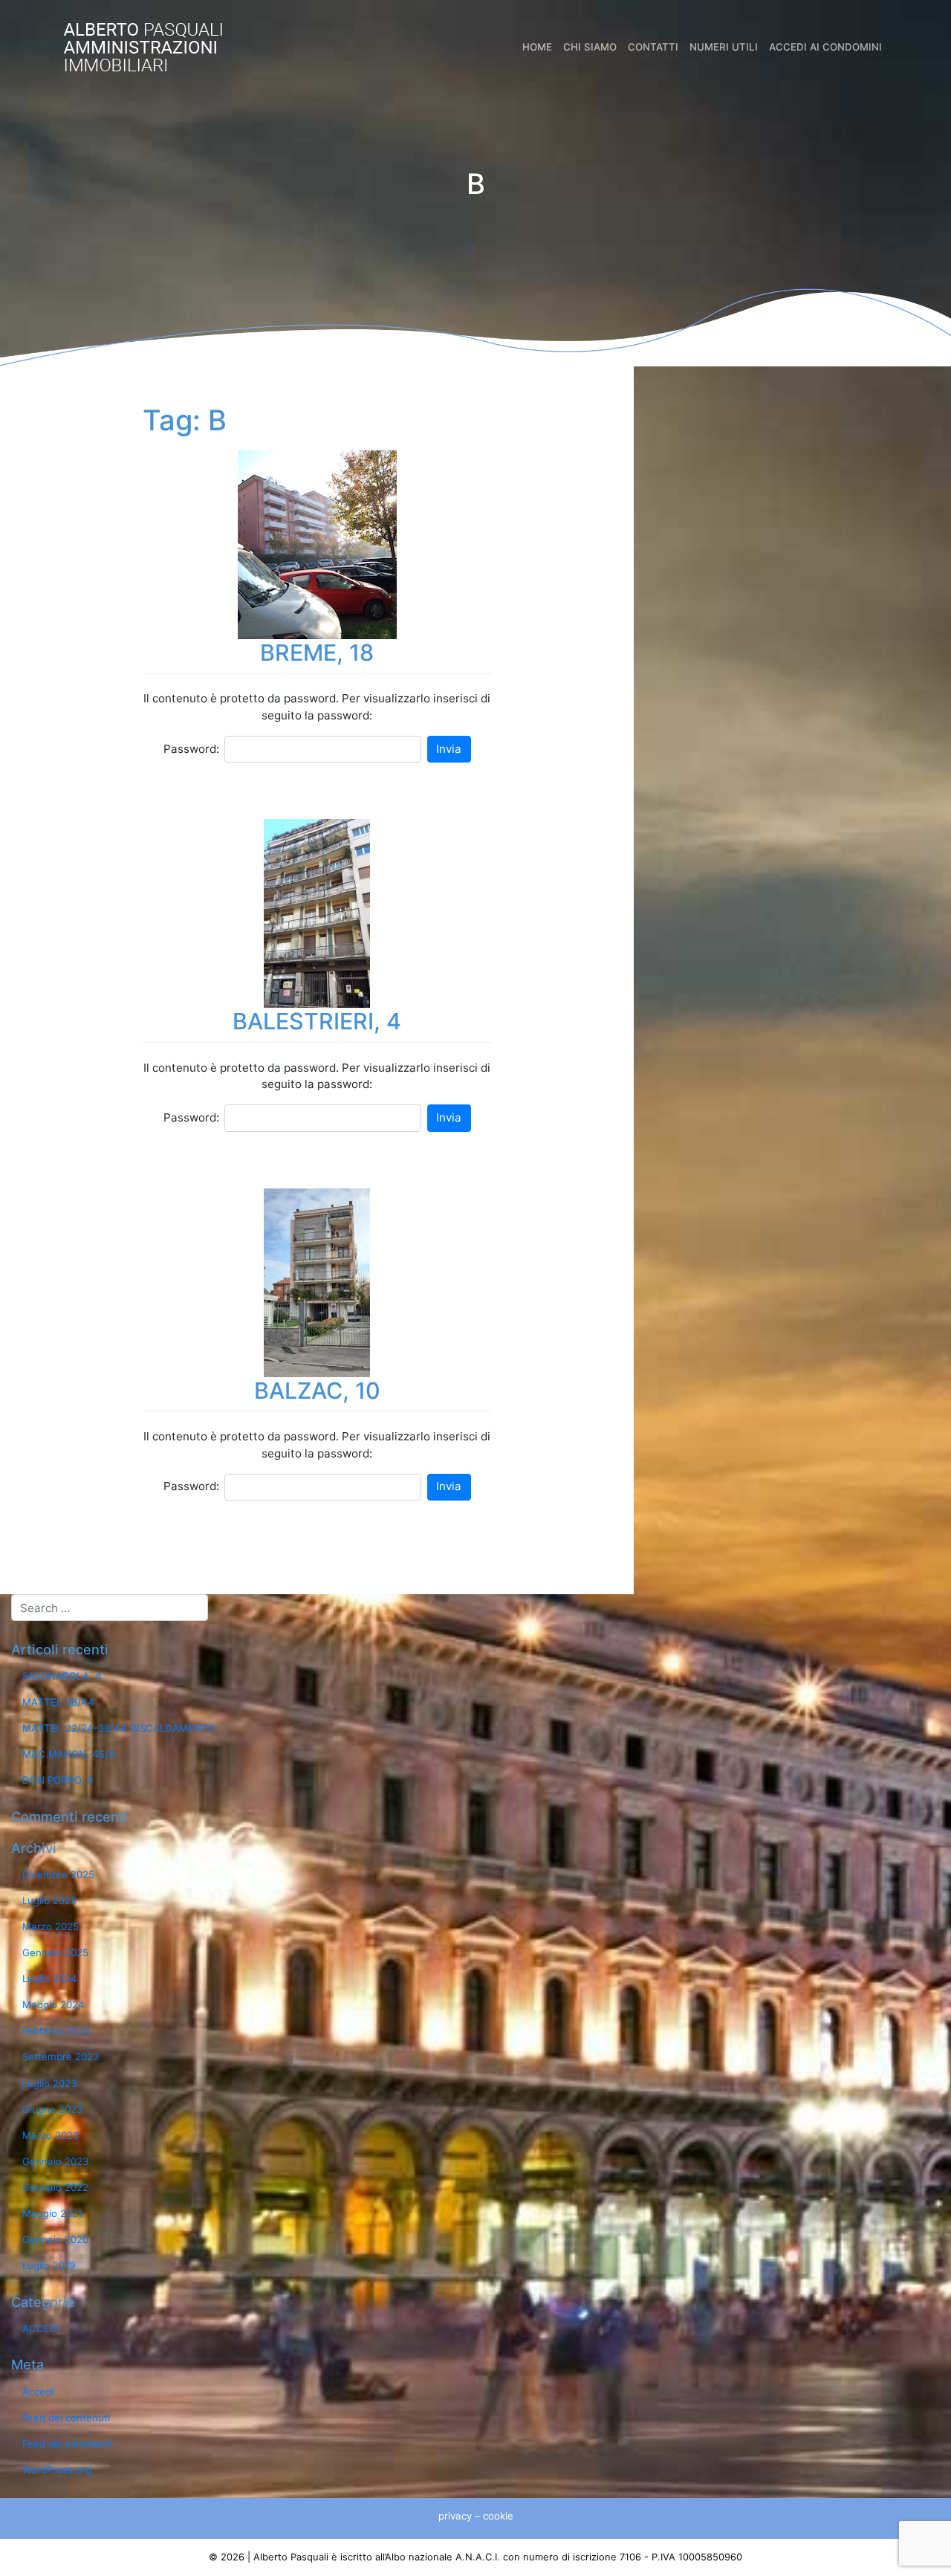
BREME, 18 (317, 653)
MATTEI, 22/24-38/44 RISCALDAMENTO (119, 1728)
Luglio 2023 (49, 2083)
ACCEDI (41, 2329)
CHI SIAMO (590, 47)
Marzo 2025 (51, 1926)
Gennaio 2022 (55, 2187)
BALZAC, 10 (317, 1391)
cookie (498, 2516)
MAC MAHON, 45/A (69, 1754)
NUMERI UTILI (724, 47)
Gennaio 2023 (55, 2161)
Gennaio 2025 (55, 1952)
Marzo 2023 (51, 2135)
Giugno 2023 (52, 2109)
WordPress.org (57, 2470)
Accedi (38, 2392)
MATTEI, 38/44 (58, 1702)
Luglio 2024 (50, 1978)
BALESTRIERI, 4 (317, 1021)
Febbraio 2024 (56, 2030)
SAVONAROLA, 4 (62, 1676)
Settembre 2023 (61, 2056)
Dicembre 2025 (58, 1874)
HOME (537, 47)
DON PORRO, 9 (58, 1780)
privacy (455, 2516)
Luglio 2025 (49, 1900)
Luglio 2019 (49, 2265)
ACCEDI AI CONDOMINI (825, 47)
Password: (191, 749)
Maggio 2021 (52, 2213)
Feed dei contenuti (66, 2418)
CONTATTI (653, 47)
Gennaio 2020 (55, 2239)
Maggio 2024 (53, 2004)
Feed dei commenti (67, 2444)
